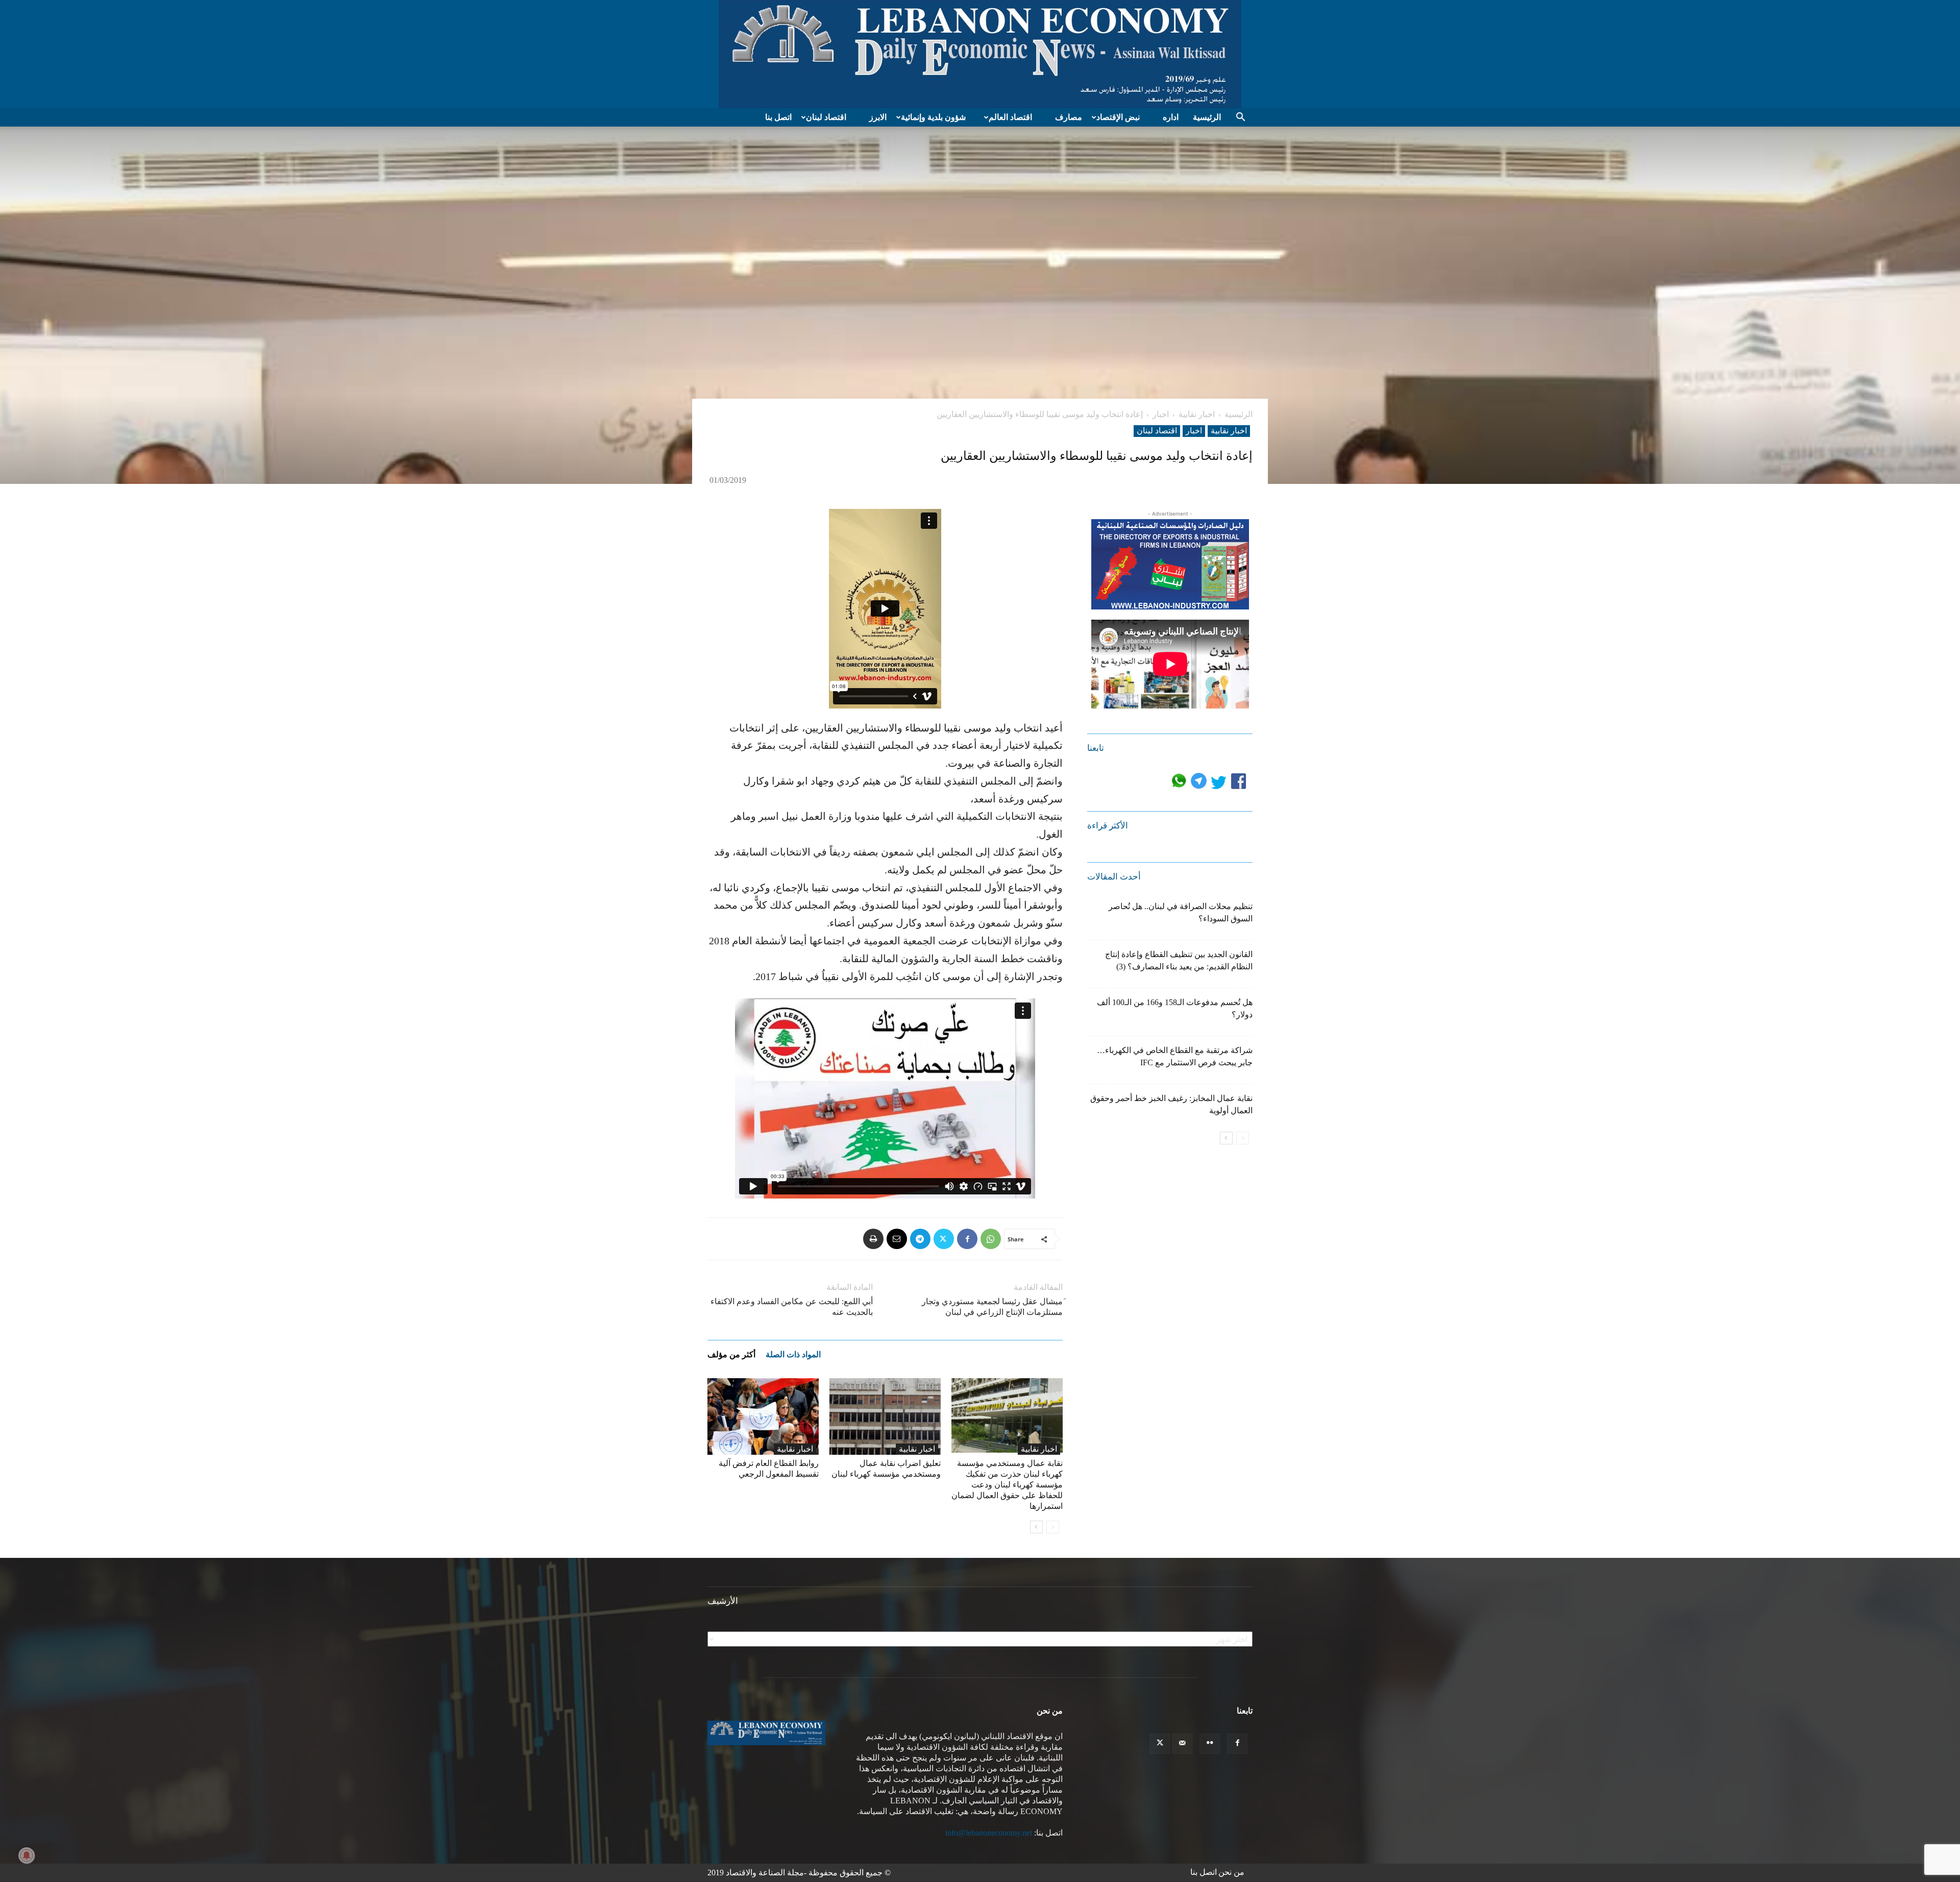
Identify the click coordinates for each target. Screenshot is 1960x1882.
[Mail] (1182, 1744)
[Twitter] (944, 1239)
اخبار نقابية (1197, 414)
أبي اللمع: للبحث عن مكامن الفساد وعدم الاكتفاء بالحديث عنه (792, 1307)
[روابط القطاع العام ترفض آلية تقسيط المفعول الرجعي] (763, 1416)
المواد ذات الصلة (793, 1354)
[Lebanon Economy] (980, 54)
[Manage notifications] (27, 1855)
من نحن (1231, 1872)
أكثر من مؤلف (731, 1354)
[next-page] (1036, 1527)
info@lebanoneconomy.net (989, 1833)
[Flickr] (1210, 1744)
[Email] (897, 1239)
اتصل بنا (778, 117)
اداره (1171, 117)
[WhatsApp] (991, 1239)
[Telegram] (920, 1239)
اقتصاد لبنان (826, 117)
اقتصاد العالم (1010, 117)
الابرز (878, 117)
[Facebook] (967, 1239)
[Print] (873, 1239)
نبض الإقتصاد (1118, 117)
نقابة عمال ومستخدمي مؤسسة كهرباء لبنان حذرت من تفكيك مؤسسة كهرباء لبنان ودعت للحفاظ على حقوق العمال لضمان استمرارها (1007, 1485)
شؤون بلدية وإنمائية (933, 117)
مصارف (1069, 117)
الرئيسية (1207, 117)
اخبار (1161, 414)
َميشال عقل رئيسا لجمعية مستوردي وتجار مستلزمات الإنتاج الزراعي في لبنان (992, 1307)
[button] (1240, 118)
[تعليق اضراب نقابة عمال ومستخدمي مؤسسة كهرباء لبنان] (885, 1416)
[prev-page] (1053, 1527)
